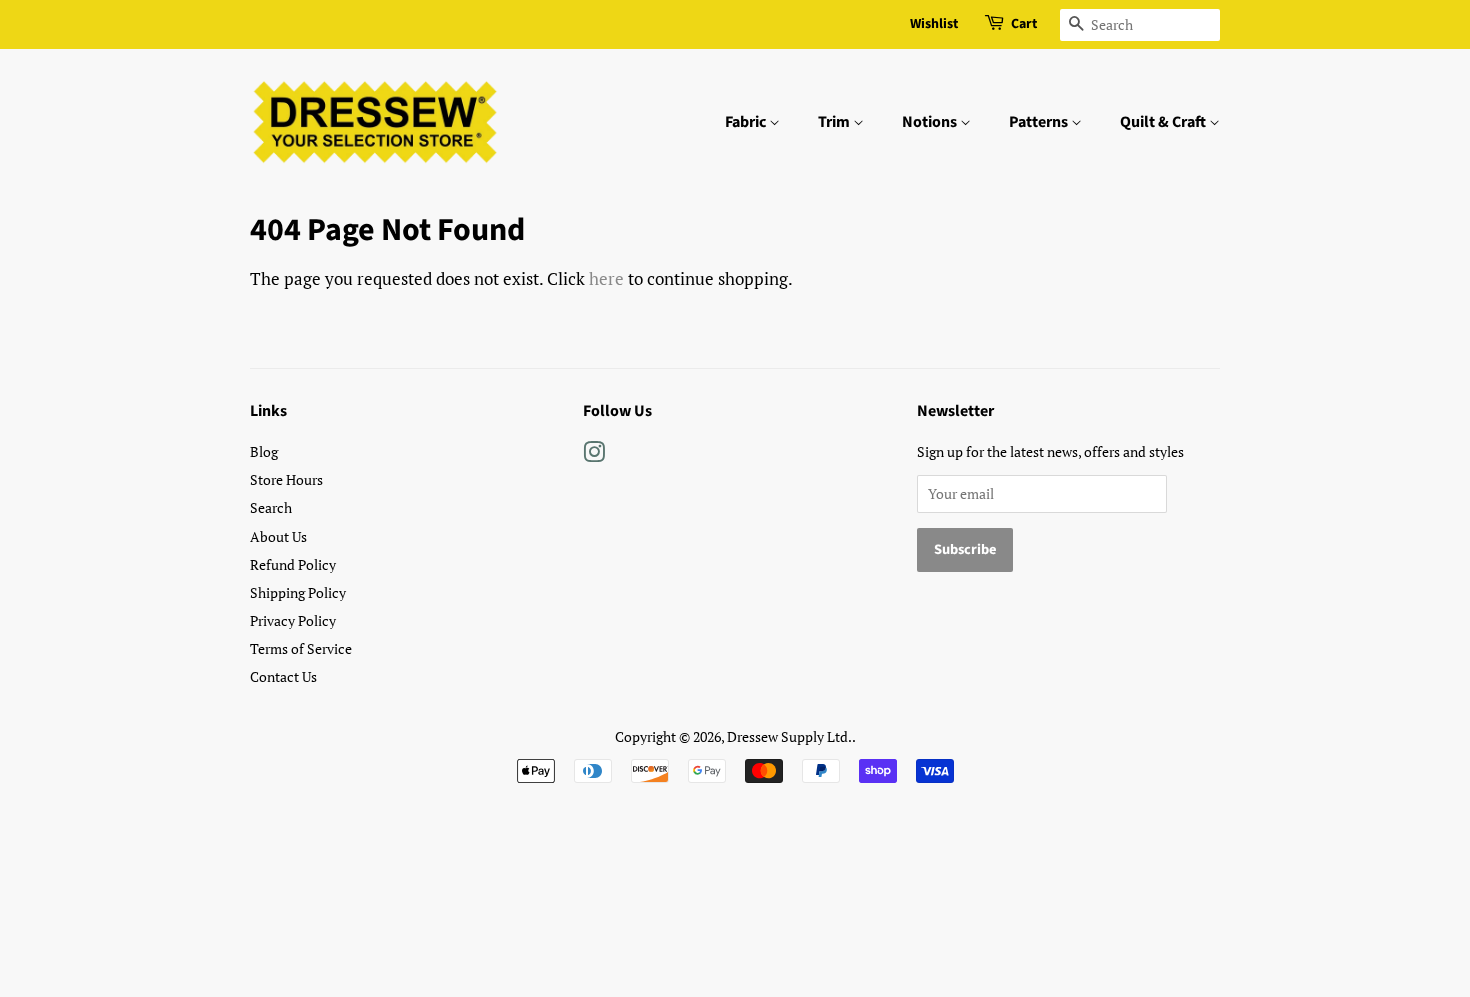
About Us (278, 536)
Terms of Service (301, 648)
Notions (931, 122)
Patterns (1040, 122)
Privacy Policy (293, 620)
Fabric (747, 122)
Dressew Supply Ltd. (789, 736)
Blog (264, 451)
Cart (1024, 24)
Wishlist (934, 24)
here (606, 278)
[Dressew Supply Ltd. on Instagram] (594, 455)
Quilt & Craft (1164, 122)
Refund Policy (293, 564)
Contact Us (283, 676)
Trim (835, 122)
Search (271, 507)
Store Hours (286, 479)
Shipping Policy (298, 592)
